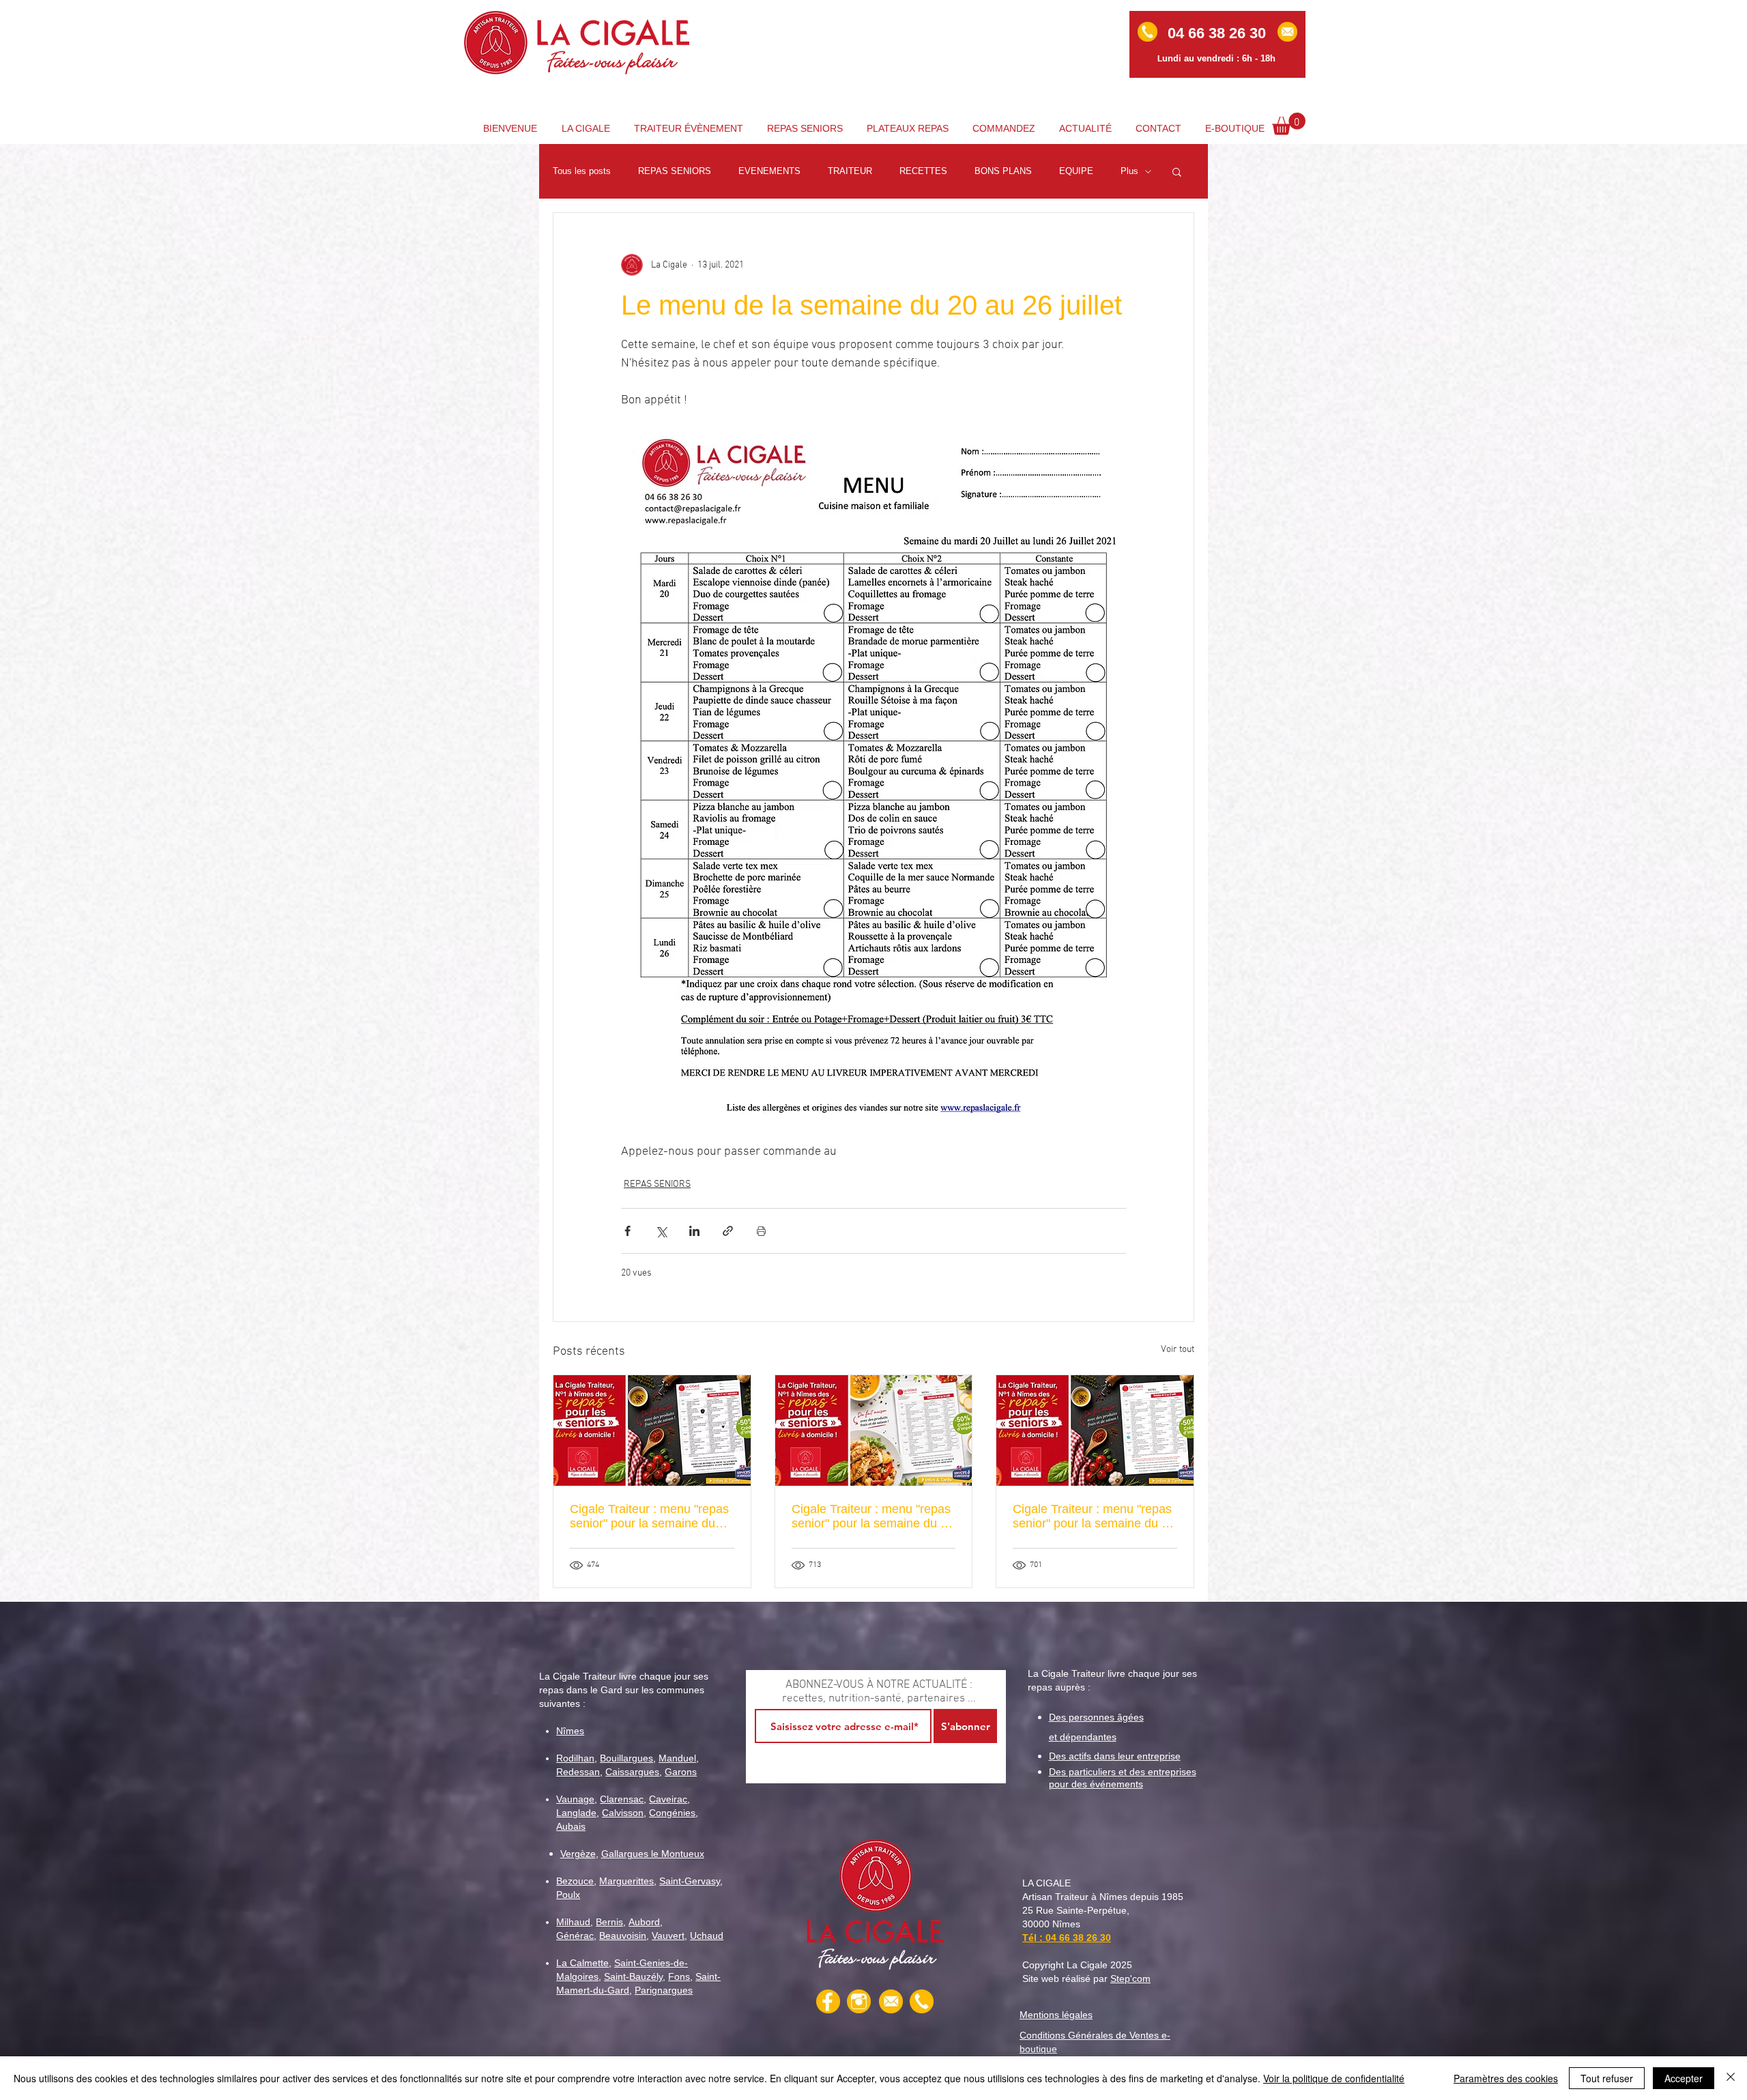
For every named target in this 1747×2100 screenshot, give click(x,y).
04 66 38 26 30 (1078, 1938)
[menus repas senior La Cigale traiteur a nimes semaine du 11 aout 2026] (1095, 1430)
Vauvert (668, 1936)
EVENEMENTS (769, 171)
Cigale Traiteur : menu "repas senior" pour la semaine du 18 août (873, 1516)
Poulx (568, 1895)
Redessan (578, 1772)
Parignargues (664, 1990)
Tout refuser (1607, 2078)
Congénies (672, 1813)
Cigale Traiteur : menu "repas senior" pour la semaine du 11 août (1094, 1516)
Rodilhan (575, 1758)
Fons (679, 1976)
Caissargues (632, 1772)
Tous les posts (582, 171)
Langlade (576, 1813)
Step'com (1130, 1979)
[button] (1289, 124)
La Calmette (582, 1963)
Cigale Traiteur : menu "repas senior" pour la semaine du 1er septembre (649, 1516)
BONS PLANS (1003, 171)
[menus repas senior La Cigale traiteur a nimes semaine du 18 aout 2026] (874, 1430)
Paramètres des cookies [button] (1506, 2078)
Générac (575, 1936)
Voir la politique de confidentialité (1334, 2078)
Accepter (1684, 2078)
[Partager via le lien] (728, 1231)
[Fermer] (1731, 2078)
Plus (1129, 171)
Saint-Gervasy (690, 1881)
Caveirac (668, 1799)
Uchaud (707, 1936)
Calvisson (623, 1813)
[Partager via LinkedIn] (694, 1231)
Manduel (677, 1758)
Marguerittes (626, 1881)
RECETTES (923, 171)
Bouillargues (626, 1758)
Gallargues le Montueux (653, 1854)
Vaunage (575, 1799)
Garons (681, 1772)
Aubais (571, 1826)
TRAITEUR (850, 171)
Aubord (644, 1922)
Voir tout (1178, 1350)
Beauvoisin (623, 1936)
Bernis (609, 1922)
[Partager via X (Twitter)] (661, 1231)
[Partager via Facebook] (627, 1231)
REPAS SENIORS (675, 171)
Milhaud (573, 1922)
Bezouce (575, 1881)
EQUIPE (1076, 171)
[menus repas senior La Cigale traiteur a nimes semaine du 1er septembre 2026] (652, 1430)
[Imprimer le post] (761, 1231)
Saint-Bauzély (633, 1976)
